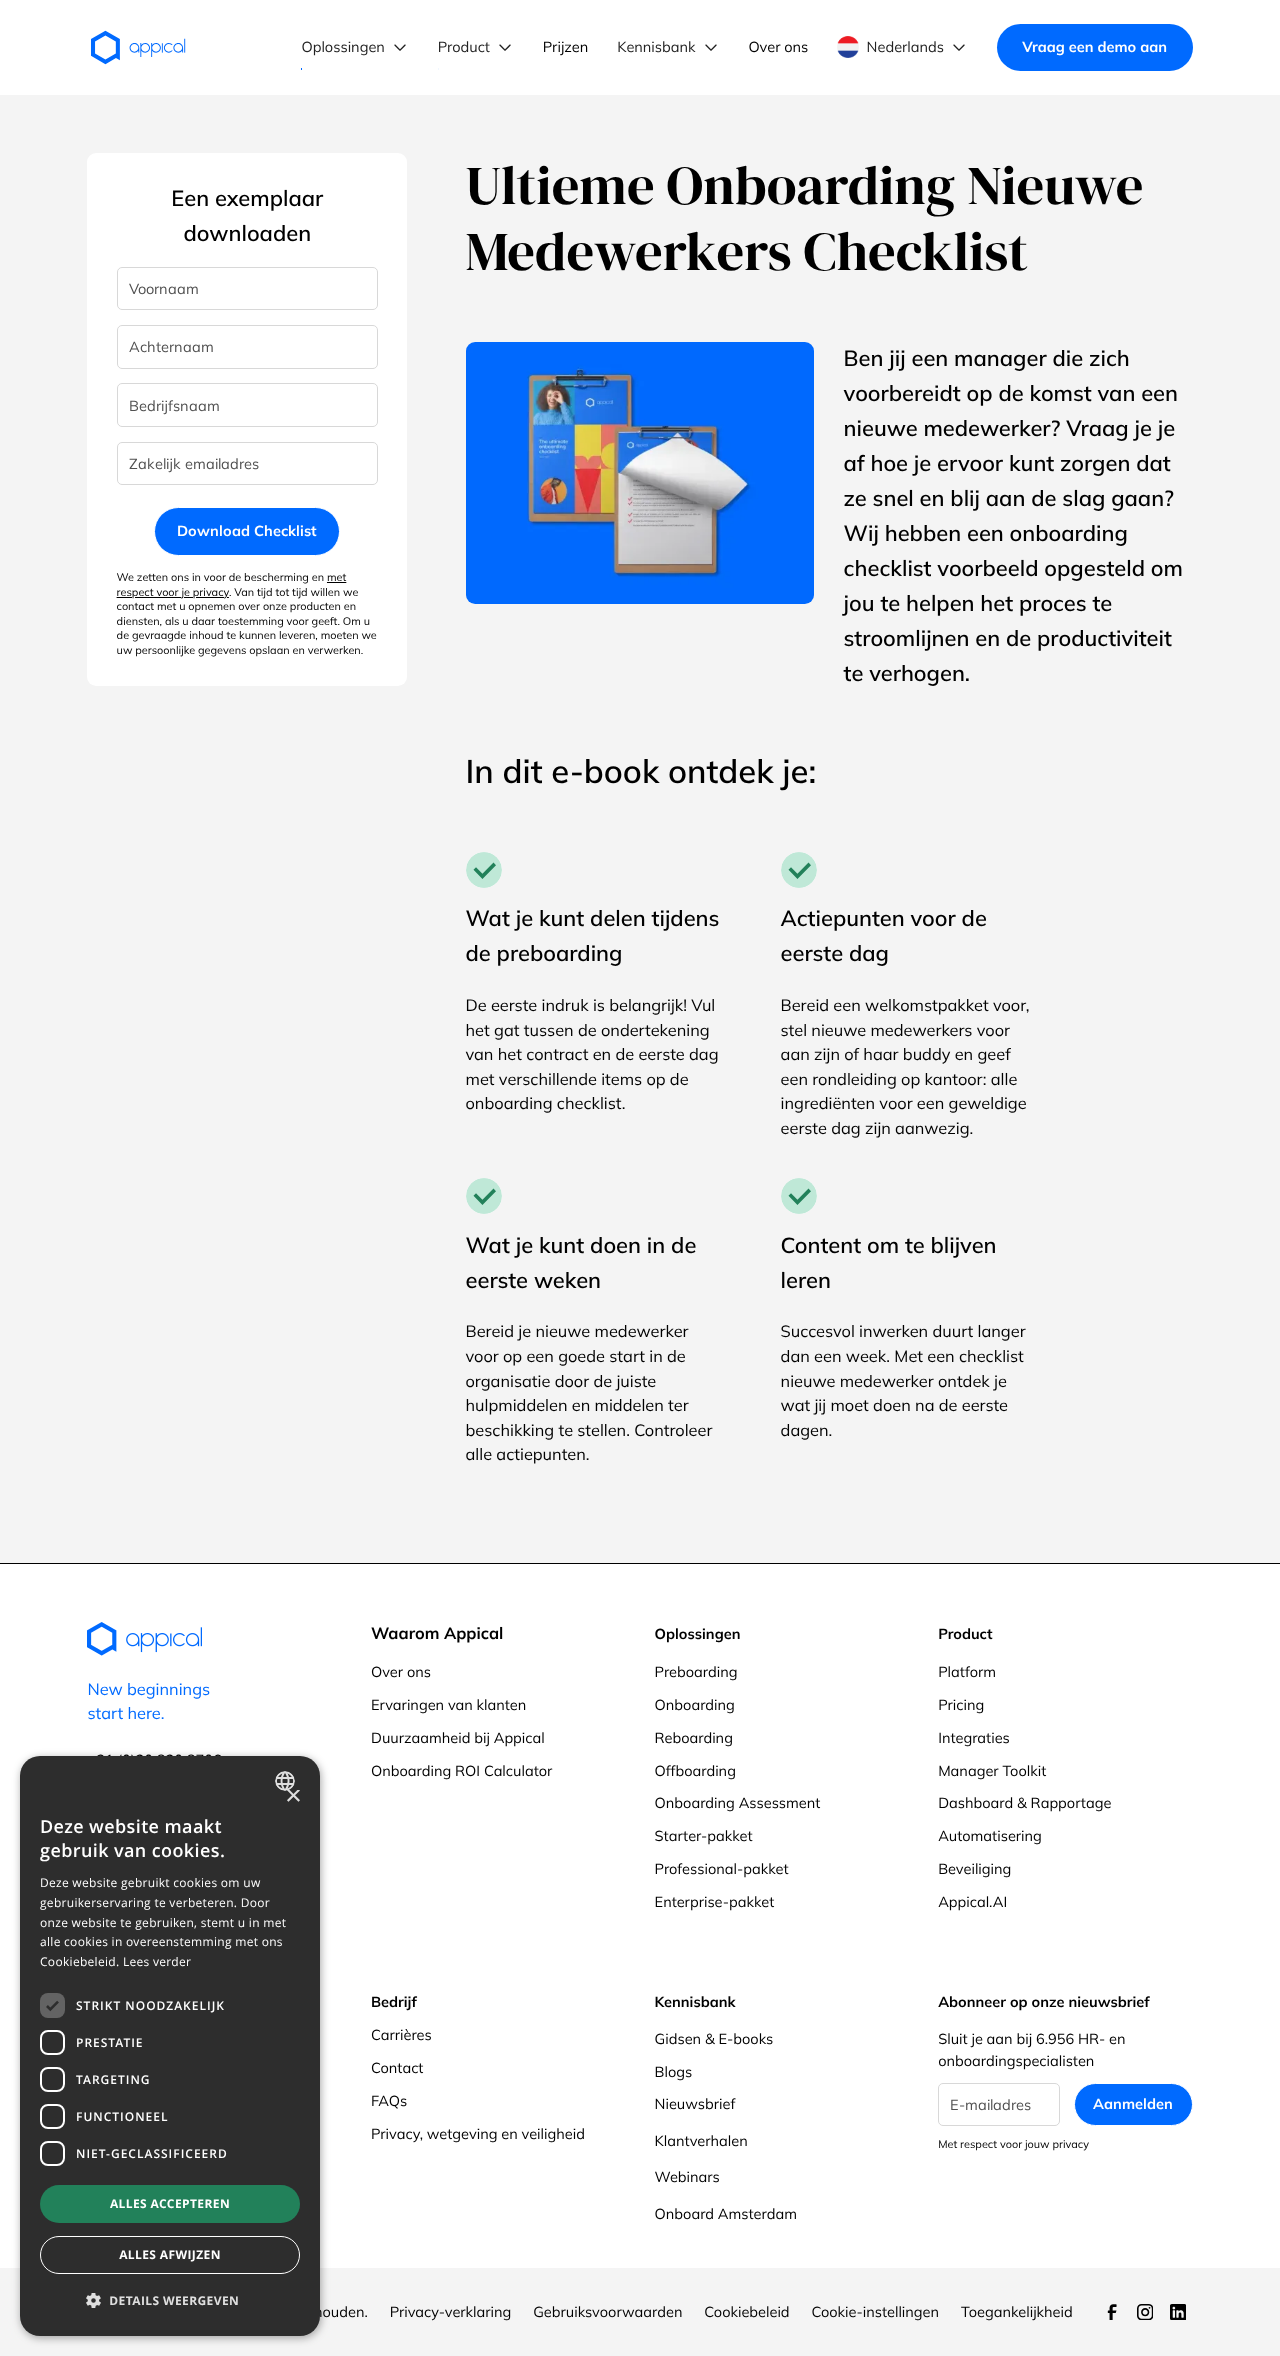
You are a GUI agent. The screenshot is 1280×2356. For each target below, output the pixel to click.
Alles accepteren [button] (170, 2203)
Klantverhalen (701, 2140)
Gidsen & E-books (714, 2038)
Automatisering (990, 1835)
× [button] (292, 1797)
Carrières (401, 2034)
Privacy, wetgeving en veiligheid (478, 2133)
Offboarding (695, 1770)
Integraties (974, 1737)
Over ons (401, 1671)
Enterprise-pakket (715, 1901)
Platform (967, 1671)
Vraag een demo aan (1094, 46)
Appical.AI (972, 1901)
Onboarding (695, 1704)
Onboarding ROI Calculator (461, 1770)
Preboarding (696, 1671)
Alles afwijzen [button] (170, 2254)
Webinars (687, 2176)
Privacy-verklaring (451, 2311)
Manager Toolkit (992, 1770)
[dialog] (170, 2046)
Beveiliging (974, 1868)
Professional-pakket (722, 1868)
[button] (355, 47)
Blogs (674, 2071)
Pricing (961, 1704)
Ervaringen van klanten (448, 1704)
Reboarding (694, 1737)
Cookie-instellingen (875, 2311)
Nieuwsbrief (695, 2103)
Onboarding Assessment (738, 1802)
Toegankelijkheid (1017, 2311)
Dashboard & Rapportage (1024, 1802)
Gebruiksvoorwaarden (607, 2311)
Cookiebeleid (746, 2311)
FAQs (389, 2100)
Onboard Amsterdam (726, 2213)
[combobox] (287, 1781)
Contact (397, 2067)
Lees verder (157, 1961)
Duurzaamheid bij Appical (458, 1737)
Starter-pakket (704, 1835)
